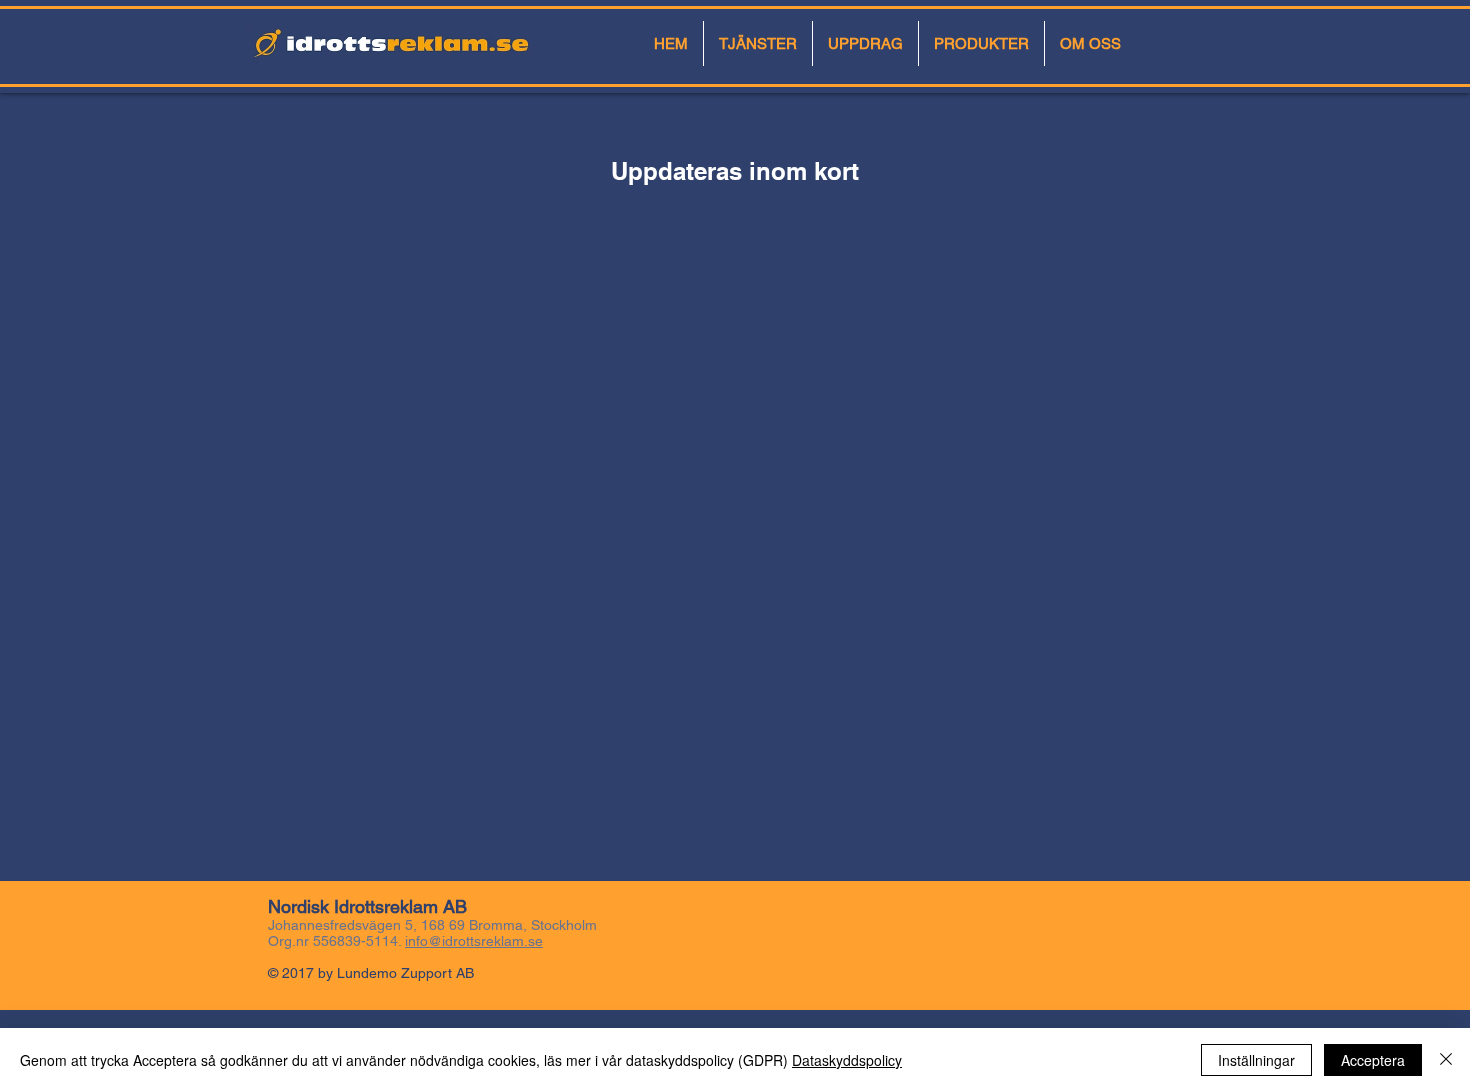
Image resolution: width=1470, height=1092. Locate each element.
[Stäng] (1446, 1060)
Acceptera (1373, 1060)
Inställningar (1256, 1060)
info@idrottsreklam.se (474, 941)
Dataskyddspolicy (847, 1060)
